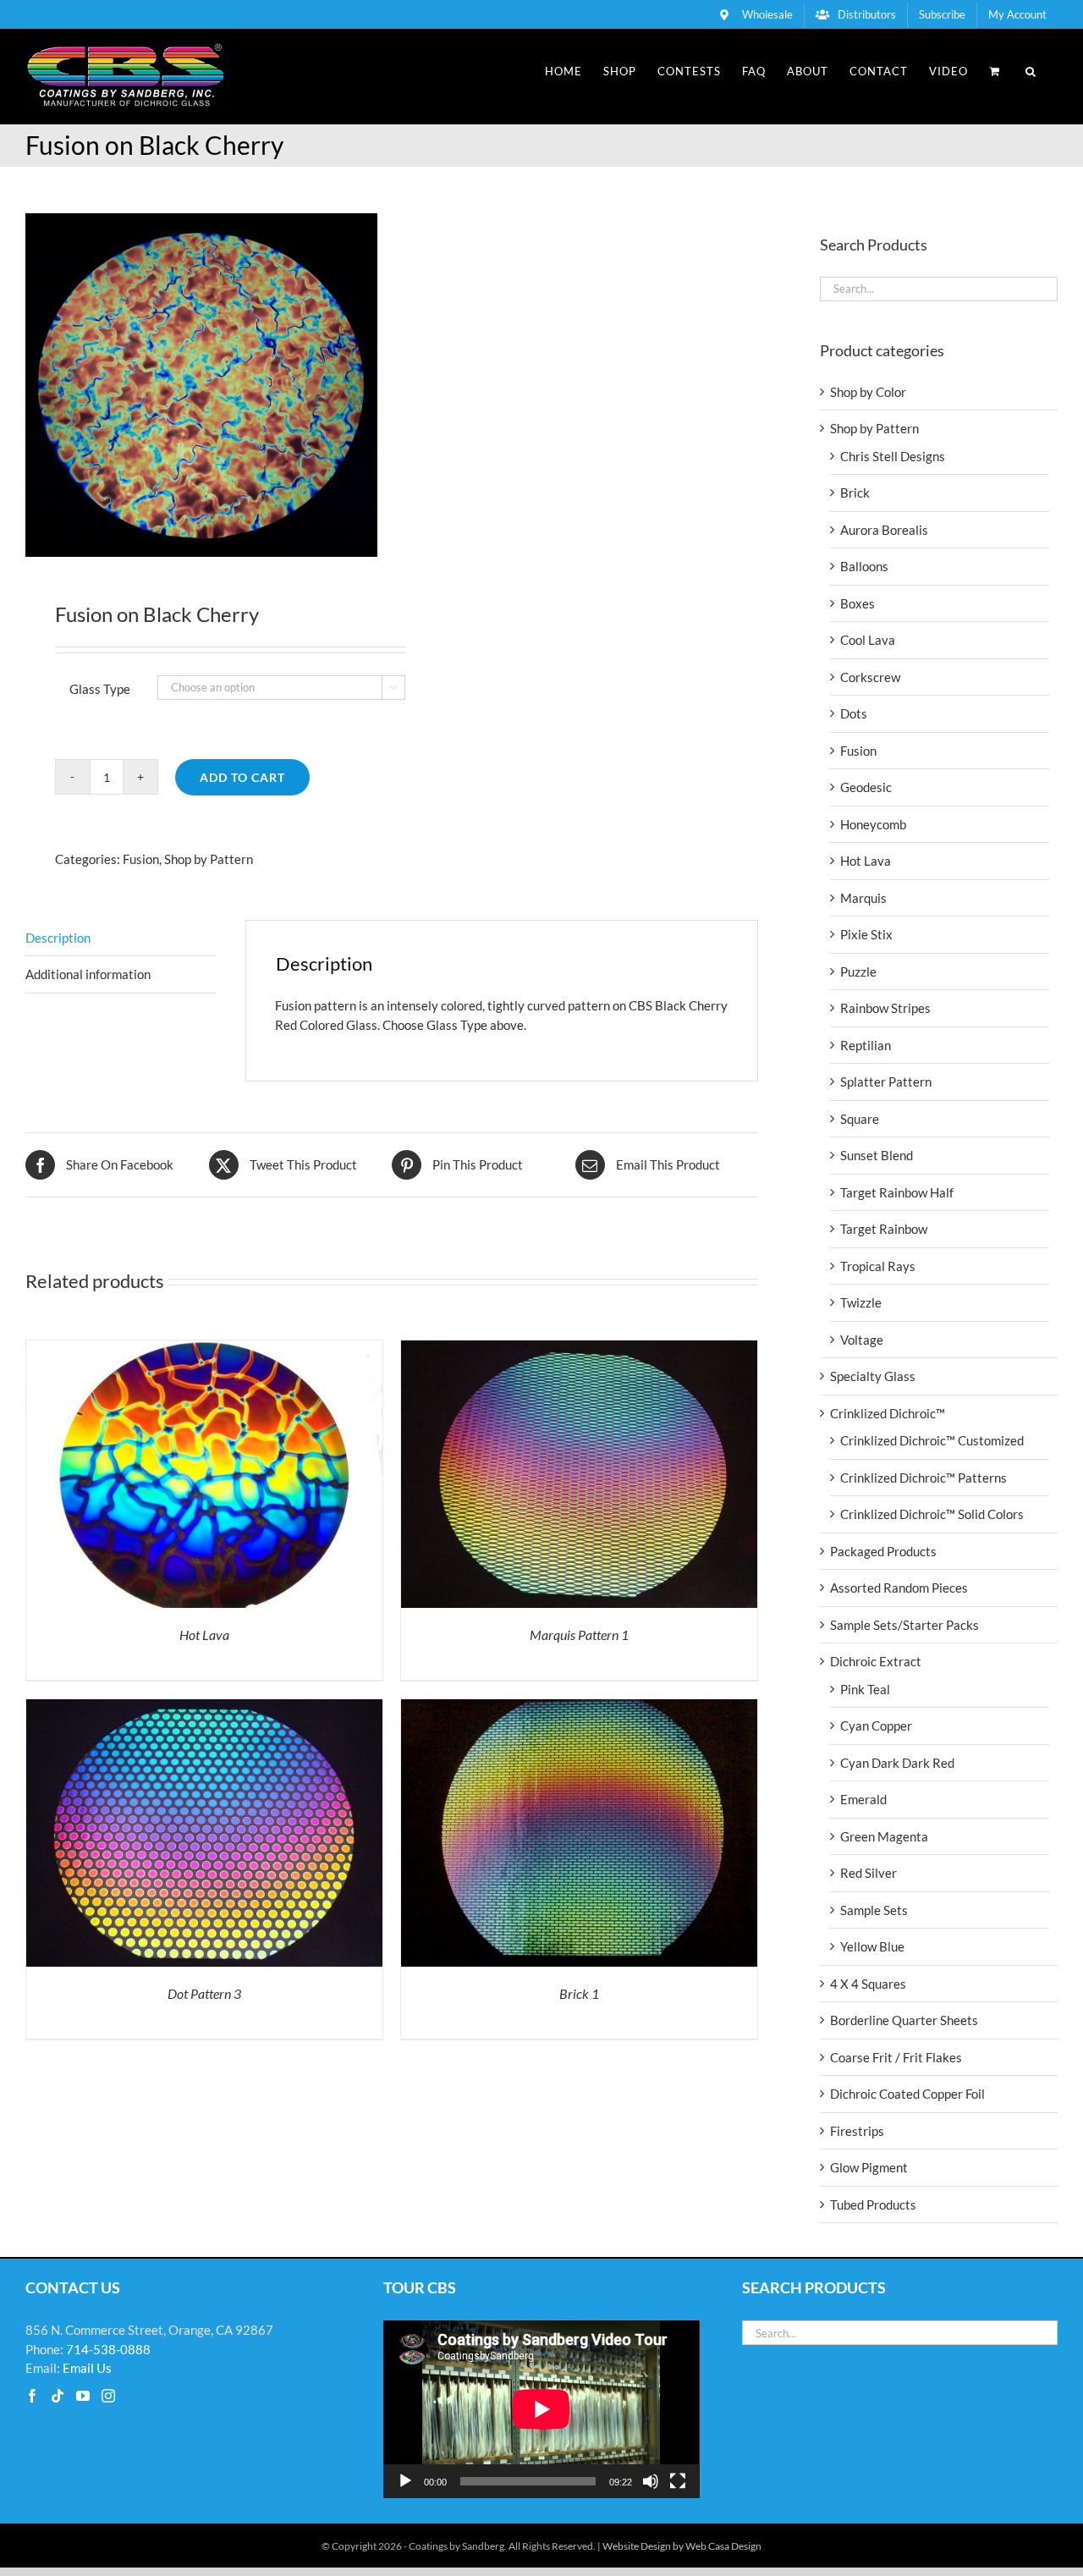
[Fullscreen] (678, 2481)
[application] (541, 2409)
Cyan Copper (876, 1726)
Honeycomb (873, 824)
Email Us (87, 2368)
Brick (855, 493)
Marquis (863, 898)
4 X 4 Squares (868, 1984)
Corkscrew (870, 677)
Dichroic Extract (876, 1661)
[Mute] (651, 2481)
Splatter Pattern (886, 1082)
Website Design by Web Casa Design (682, 2546)
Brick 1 (579, 1993)
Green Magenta (884, 1836)
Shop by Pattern (209, 859)
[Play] (405, 2481)
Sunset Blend (877, 1155)
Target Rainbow (884, 1229)
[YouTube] (83, 2396)
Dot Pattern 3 (204, 1993)
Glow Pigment (869, 2167)
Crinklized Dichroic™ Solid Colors (932, 1514)
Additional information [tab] (88, 974)
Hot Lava (204, 1635)
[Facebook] (32, 2396)
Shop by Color (868, 392)
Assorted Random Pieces (899, 1588)
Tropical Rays (878, 1266)
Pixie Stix (866, 934)
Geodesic (866, 787)
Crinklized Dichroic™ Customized (932, 1440)
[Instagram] (108, 2396)
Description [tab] (58, 938)
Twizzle (861, 1302)
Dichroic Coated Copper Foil (907, 2094)
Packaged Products (883, 1551)
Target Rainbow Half (897, 1192)
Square (860, 1119)
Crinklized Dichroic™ (888, 1413)
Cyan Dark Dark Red (897, 1763)
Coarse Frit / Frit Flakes (896, 2057)
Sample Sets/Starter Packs (904, 1625)
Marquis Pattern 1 (579, 1635)
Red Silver (869, 1873)
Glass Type (100, 689)
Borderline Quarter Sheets (904, 2020)
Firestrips (857, 2131)
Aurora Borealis (884, 530)
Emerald (863, 1799)
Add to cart (242, 777)
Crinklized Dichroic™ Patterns (924, 1478)
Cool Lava (868, 640)
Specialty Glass (873, 1376)
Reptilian (866, 1045)
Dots (854, 713)
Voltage (862, 1340)
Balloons (864, 566)
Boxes (858, 603)
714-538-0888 (108, 2349)
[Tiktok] (58, 2396)
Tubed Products (873, 2204)
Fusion (141, 859)
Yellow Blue (872, 1946)
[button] (1031, 71)
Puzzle (858, 972)
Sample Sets (874, 1910)
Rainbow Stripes (885, 1008)
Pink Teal (865, 1689)
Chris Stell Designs (893, 456)
